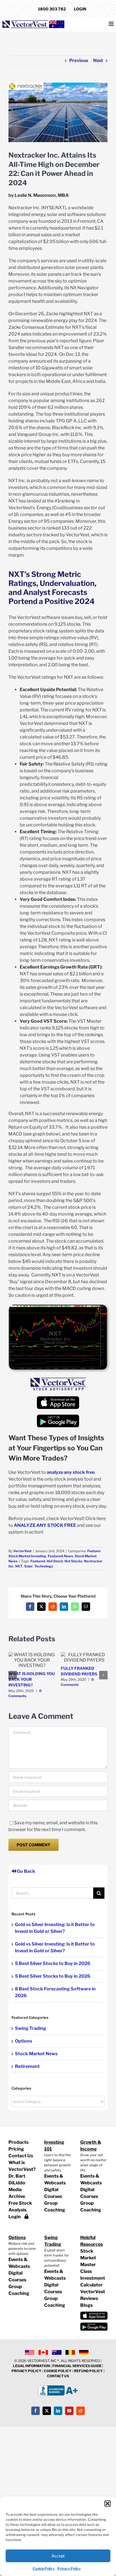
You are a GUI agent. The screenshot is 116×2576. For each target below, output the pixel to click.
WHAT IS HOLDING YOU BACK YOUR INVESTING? (32, 1679)
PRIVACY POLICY (26, 2371)
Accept (58, 2556)
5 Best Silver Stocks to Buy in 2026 (53, 1963)
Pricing (16, 2149)
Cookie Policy (44, 2569)
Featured (38, 1561)
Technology (44, 1566)
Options (24, 2041)
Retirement (27, 2066)
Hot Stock (55, 1561)
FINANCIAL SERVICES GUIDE (77, 2366)
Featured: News (60, 1556)
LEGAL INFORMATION (31, 2366)
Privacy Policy (69, 2569)
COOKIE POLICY (58, 2371)
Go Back (26, 1871)
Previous (79, 60)
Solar (28, 1566)
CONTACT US (58, 2376)
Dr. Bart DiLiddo (17, 2179)
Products (18, 2142)
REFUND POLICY (88, 2371)
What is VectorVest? (22, 2166)
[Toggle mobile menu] (112, 24)
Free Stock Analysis (20, 2206)
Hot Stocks (73, 1561)
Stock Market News (36, 2054)
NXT (19, 1566)
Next (98, 60)
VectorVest (22, 1551)
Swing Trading (31, 2028)
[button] (108, 2504)
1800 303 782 (52, 9)
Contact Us (21, 2156)
